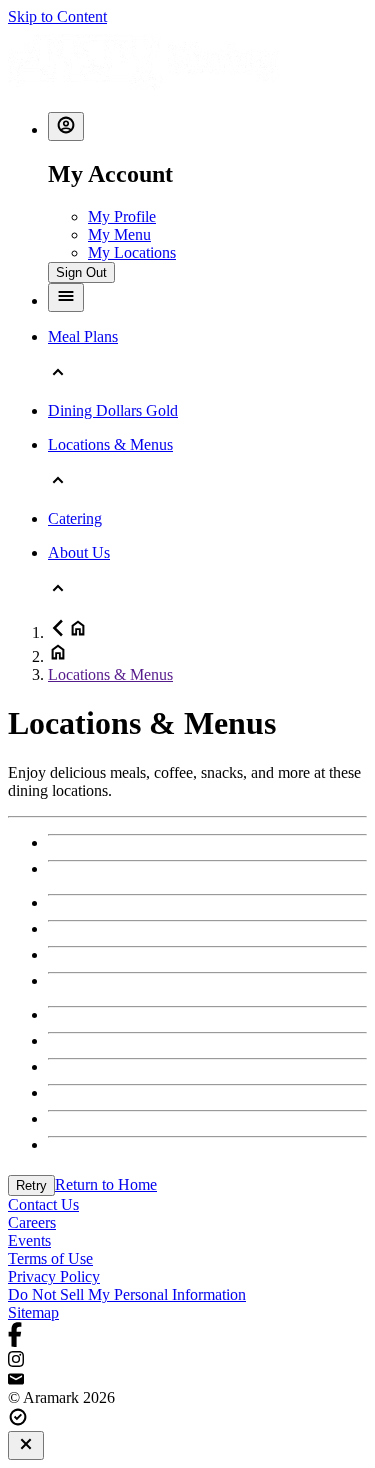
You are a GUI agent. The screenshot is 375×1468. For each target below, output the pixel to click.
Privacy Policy (54, 1276)
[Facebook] (187, 1336)
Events (29, 1240)
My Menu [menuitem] (119, 234)
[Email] (187, 1380)
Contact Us (43, 1204)
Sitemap (33, 1312)
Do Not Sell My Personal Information (127, 1294)
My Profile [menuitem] (122, 216)
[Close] (26, 1445)
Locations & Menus (110, 674)
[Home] (143, 86)
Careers (32, 1222)
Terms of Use (50, 1258)
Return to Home (106, 1184)
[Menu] (66, 297)
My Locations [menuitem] (132, 252)
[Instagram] (187, 1361)
